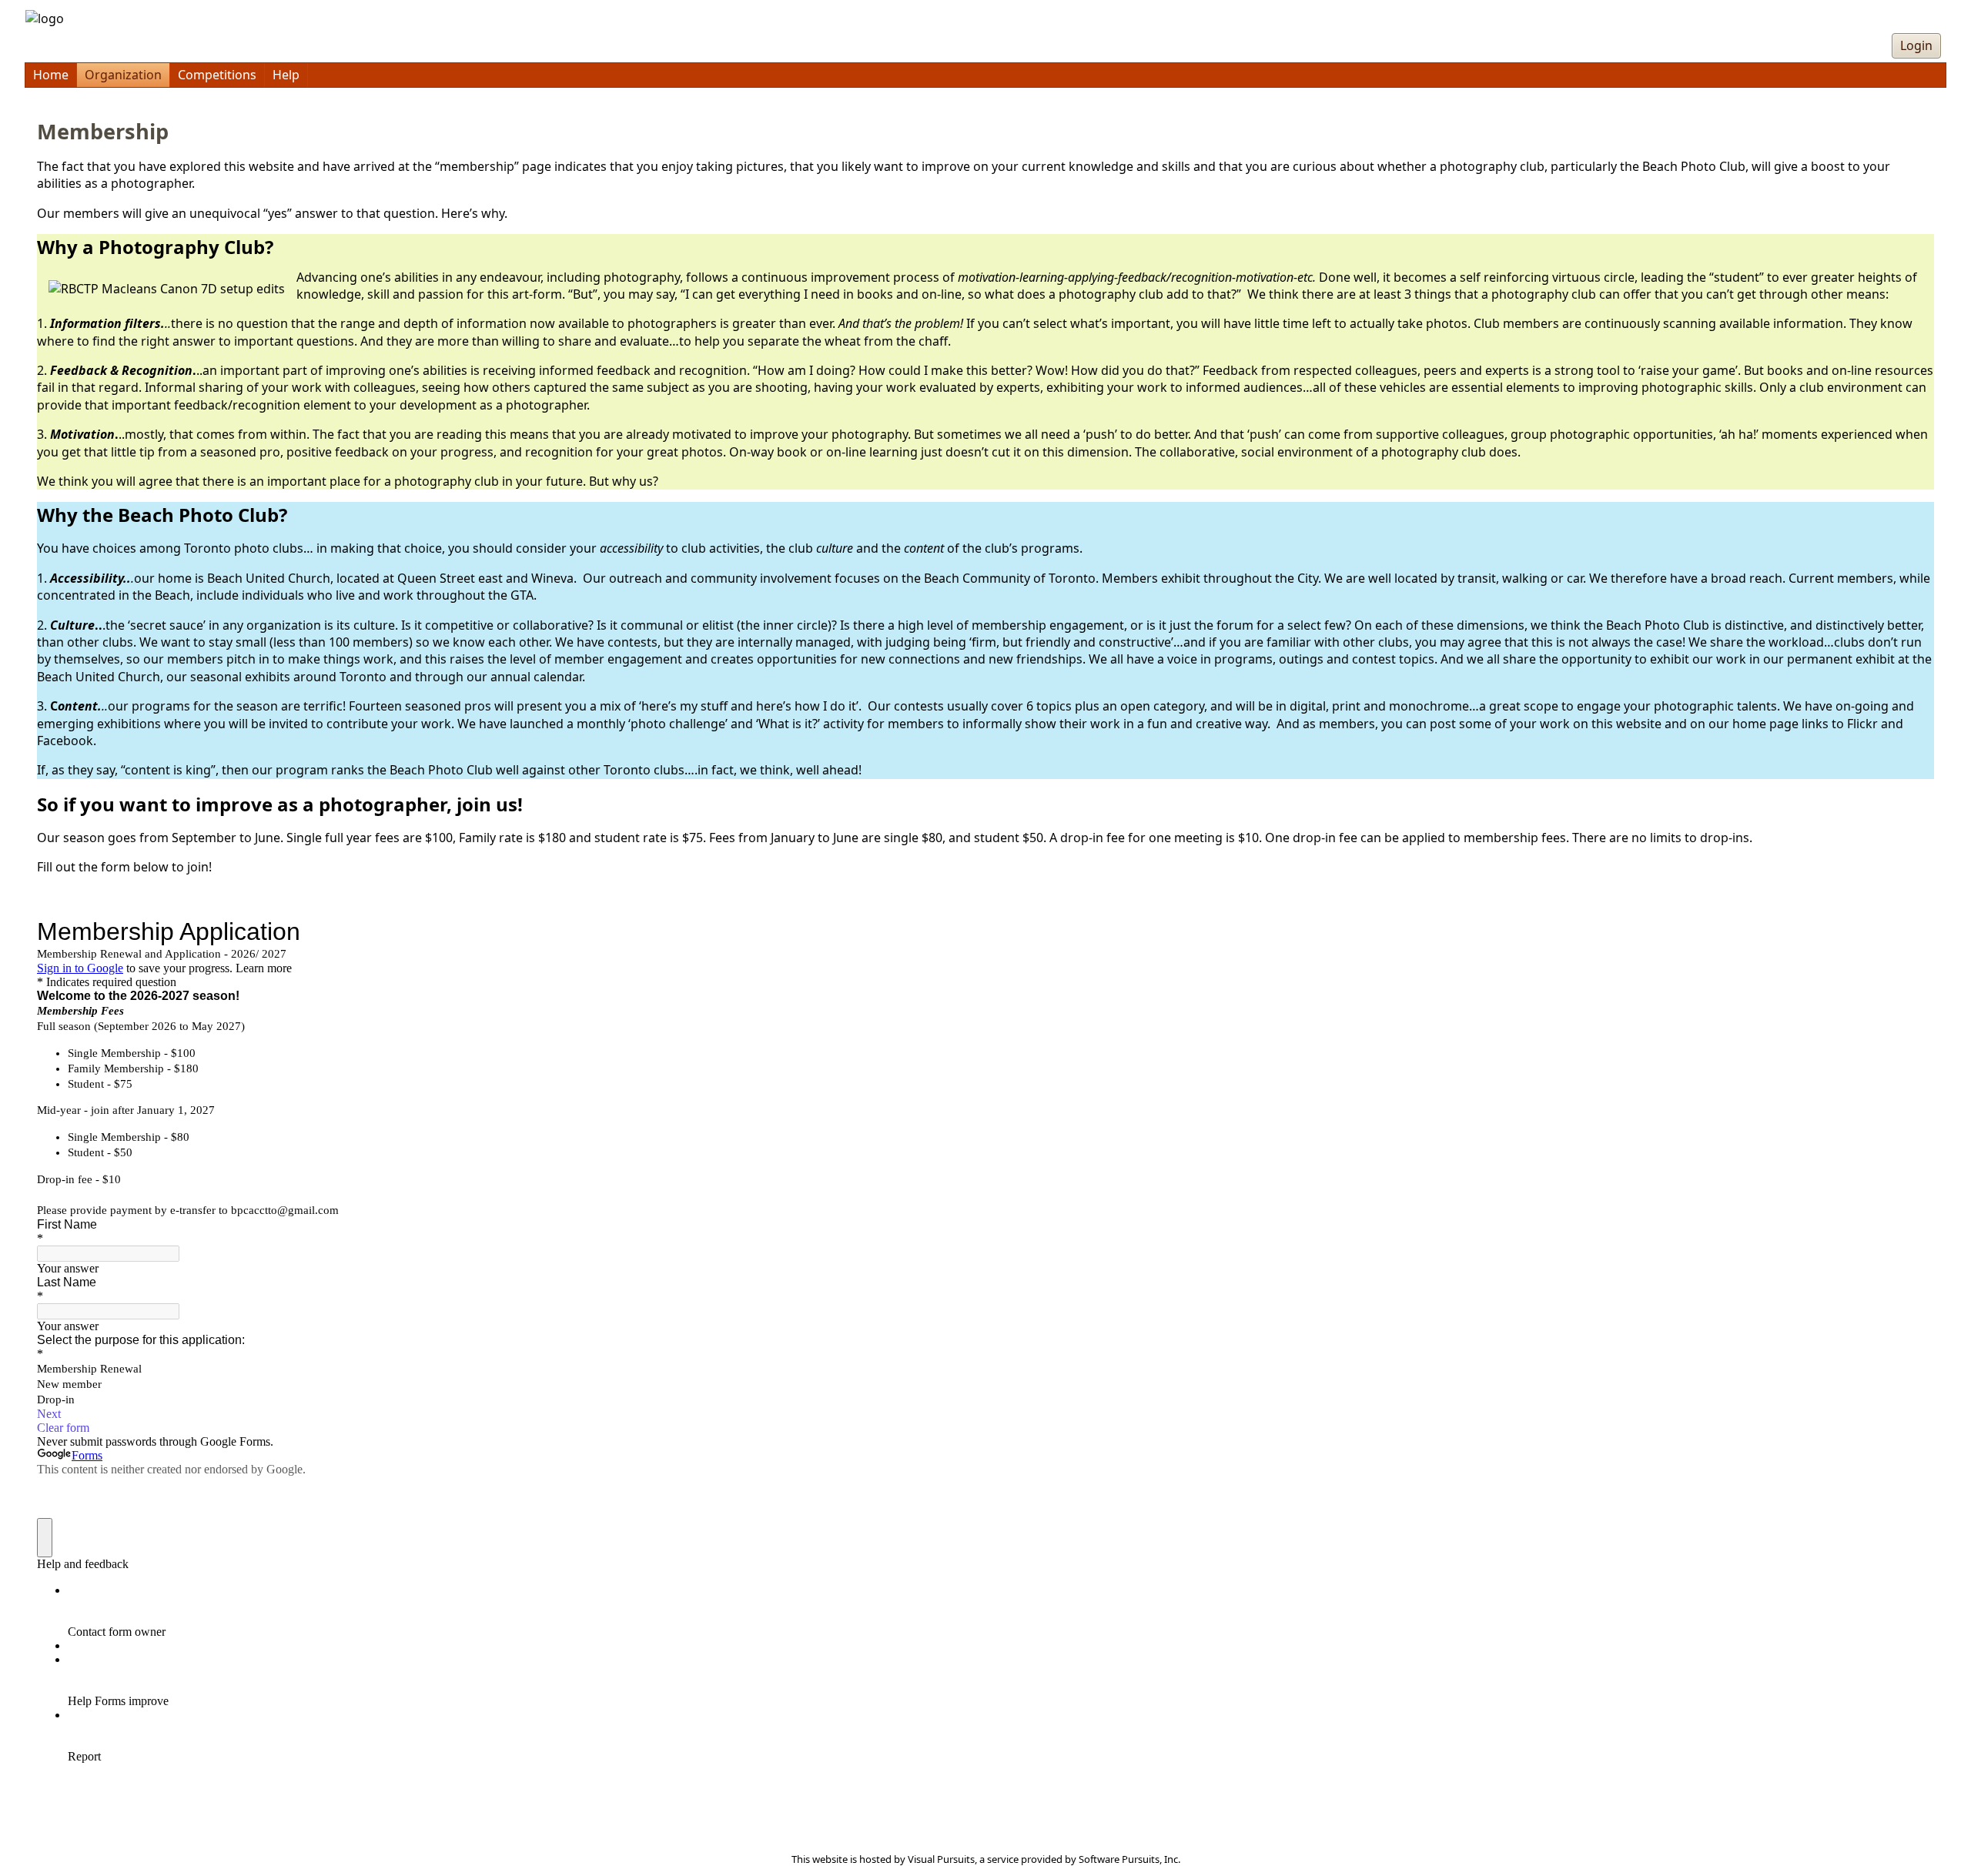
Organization (123, 75)
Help (286, 75)
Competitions (217, 75)
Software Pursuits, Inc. (1129, 1859)
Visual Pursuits (941, 1859)
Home (51, 75)
